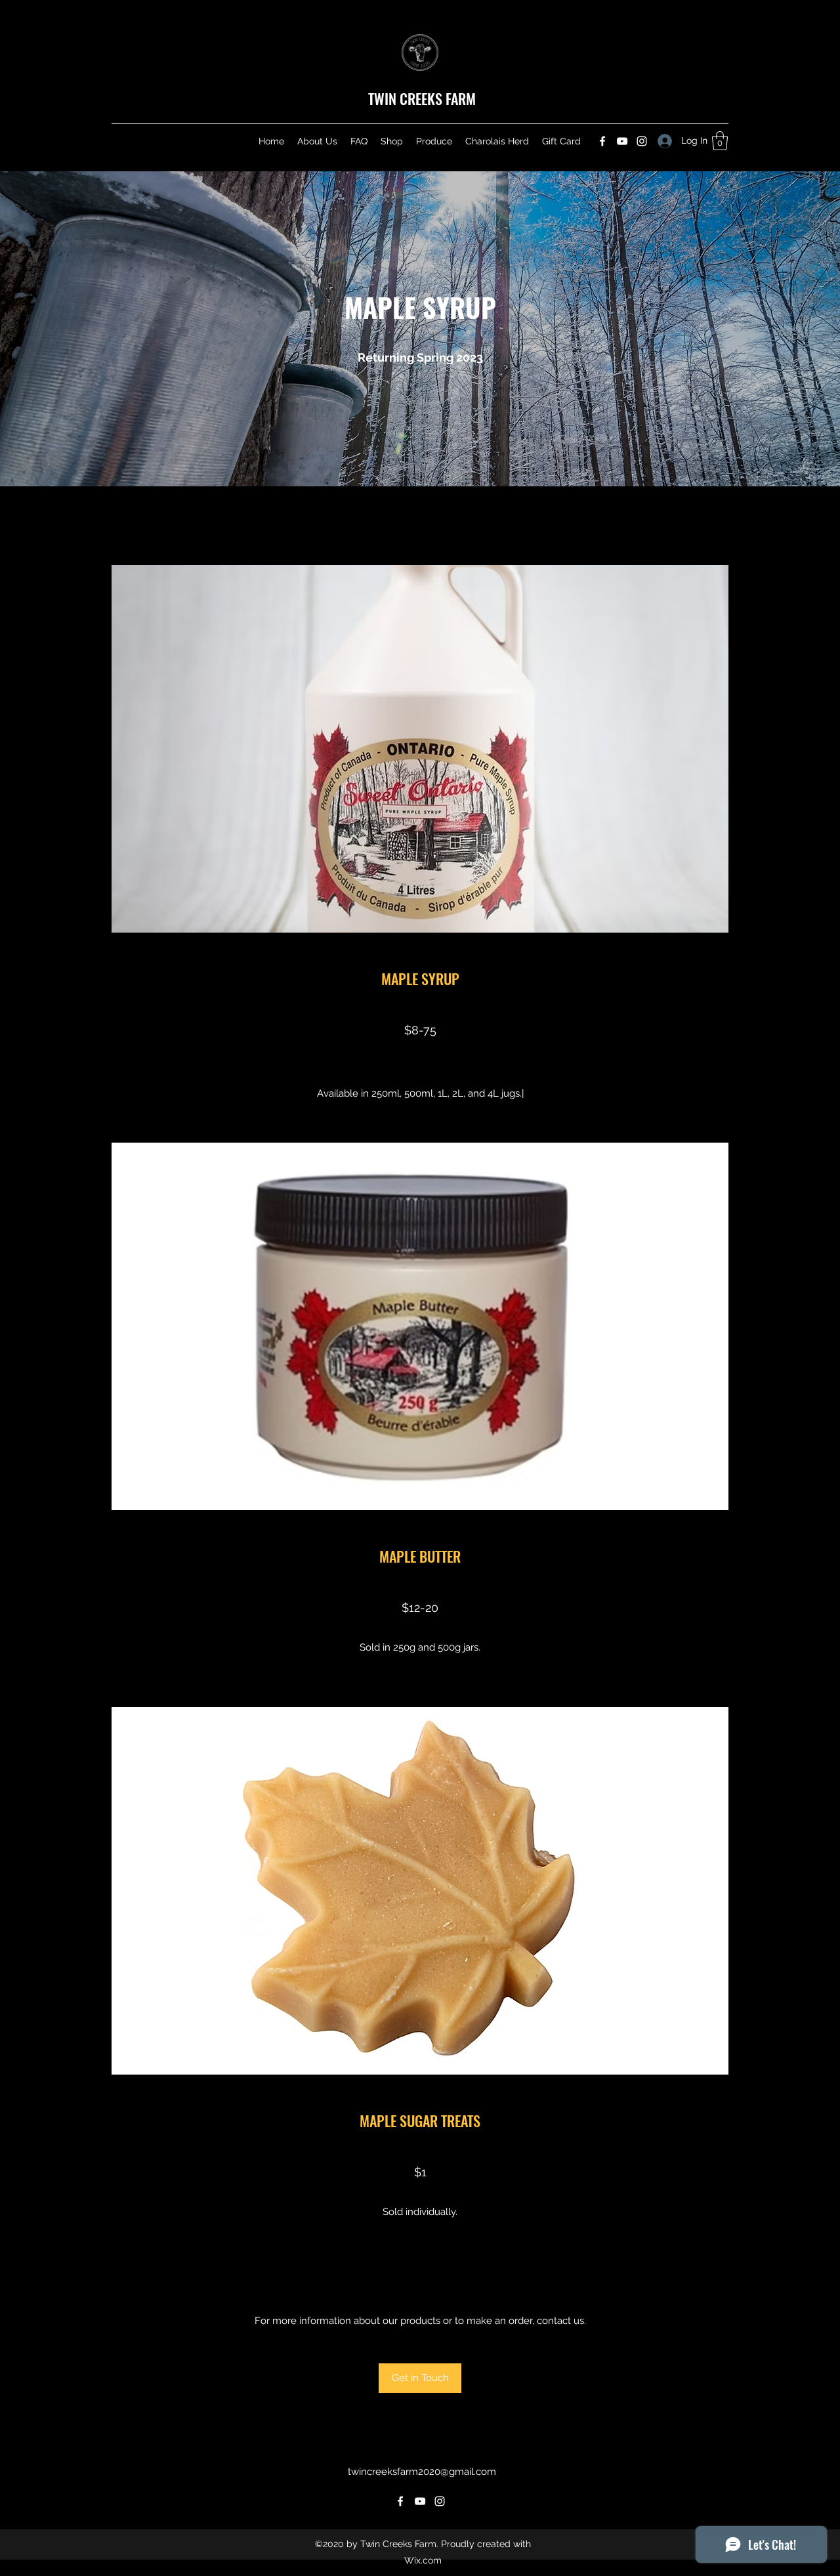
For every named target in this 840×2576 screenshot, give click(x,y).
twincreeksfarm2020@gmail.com (422, 2472)
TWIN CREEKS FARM (422, 98)
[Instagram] (642, 141)
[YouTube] (622, 141)
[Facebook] (602, 141)
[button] (720, 141)
